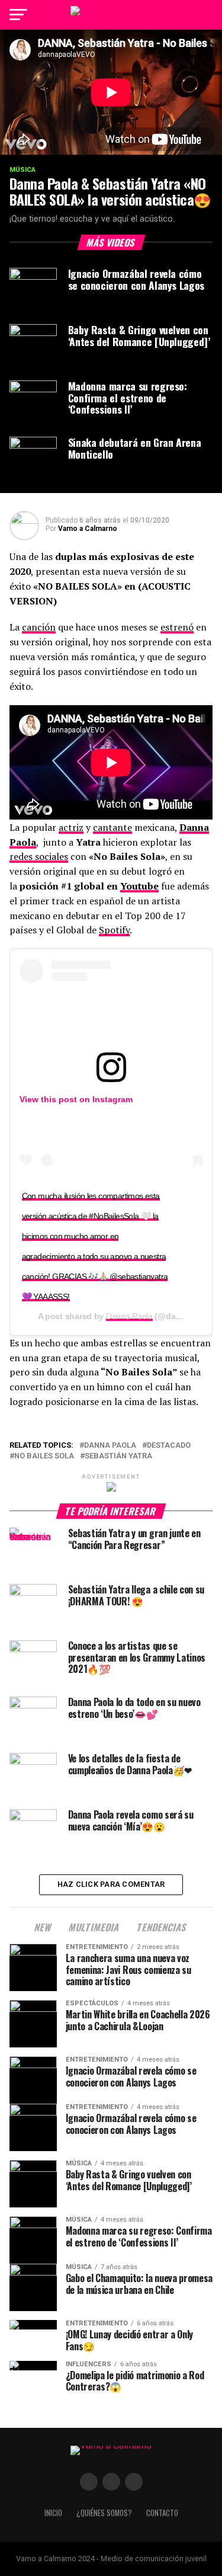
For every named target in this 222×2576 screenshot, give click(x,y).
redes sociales (39, 856)
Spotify (114, 930)
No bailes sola (44, 1456)
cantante (112, 827)
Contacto (162, 2513)
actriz (71, 827)
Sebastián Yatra (118, 1456)
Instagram (112, 1099)
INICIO (53, 2513)
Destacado (169, 1446)
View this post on (56, 1099)
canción (39, 627)
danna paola (110, 1446)
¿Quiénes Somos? (104, 2513)
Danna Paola (129, 1316)
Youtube (139, 886)
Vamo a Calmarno (88, 529)
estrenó (177, 627)
